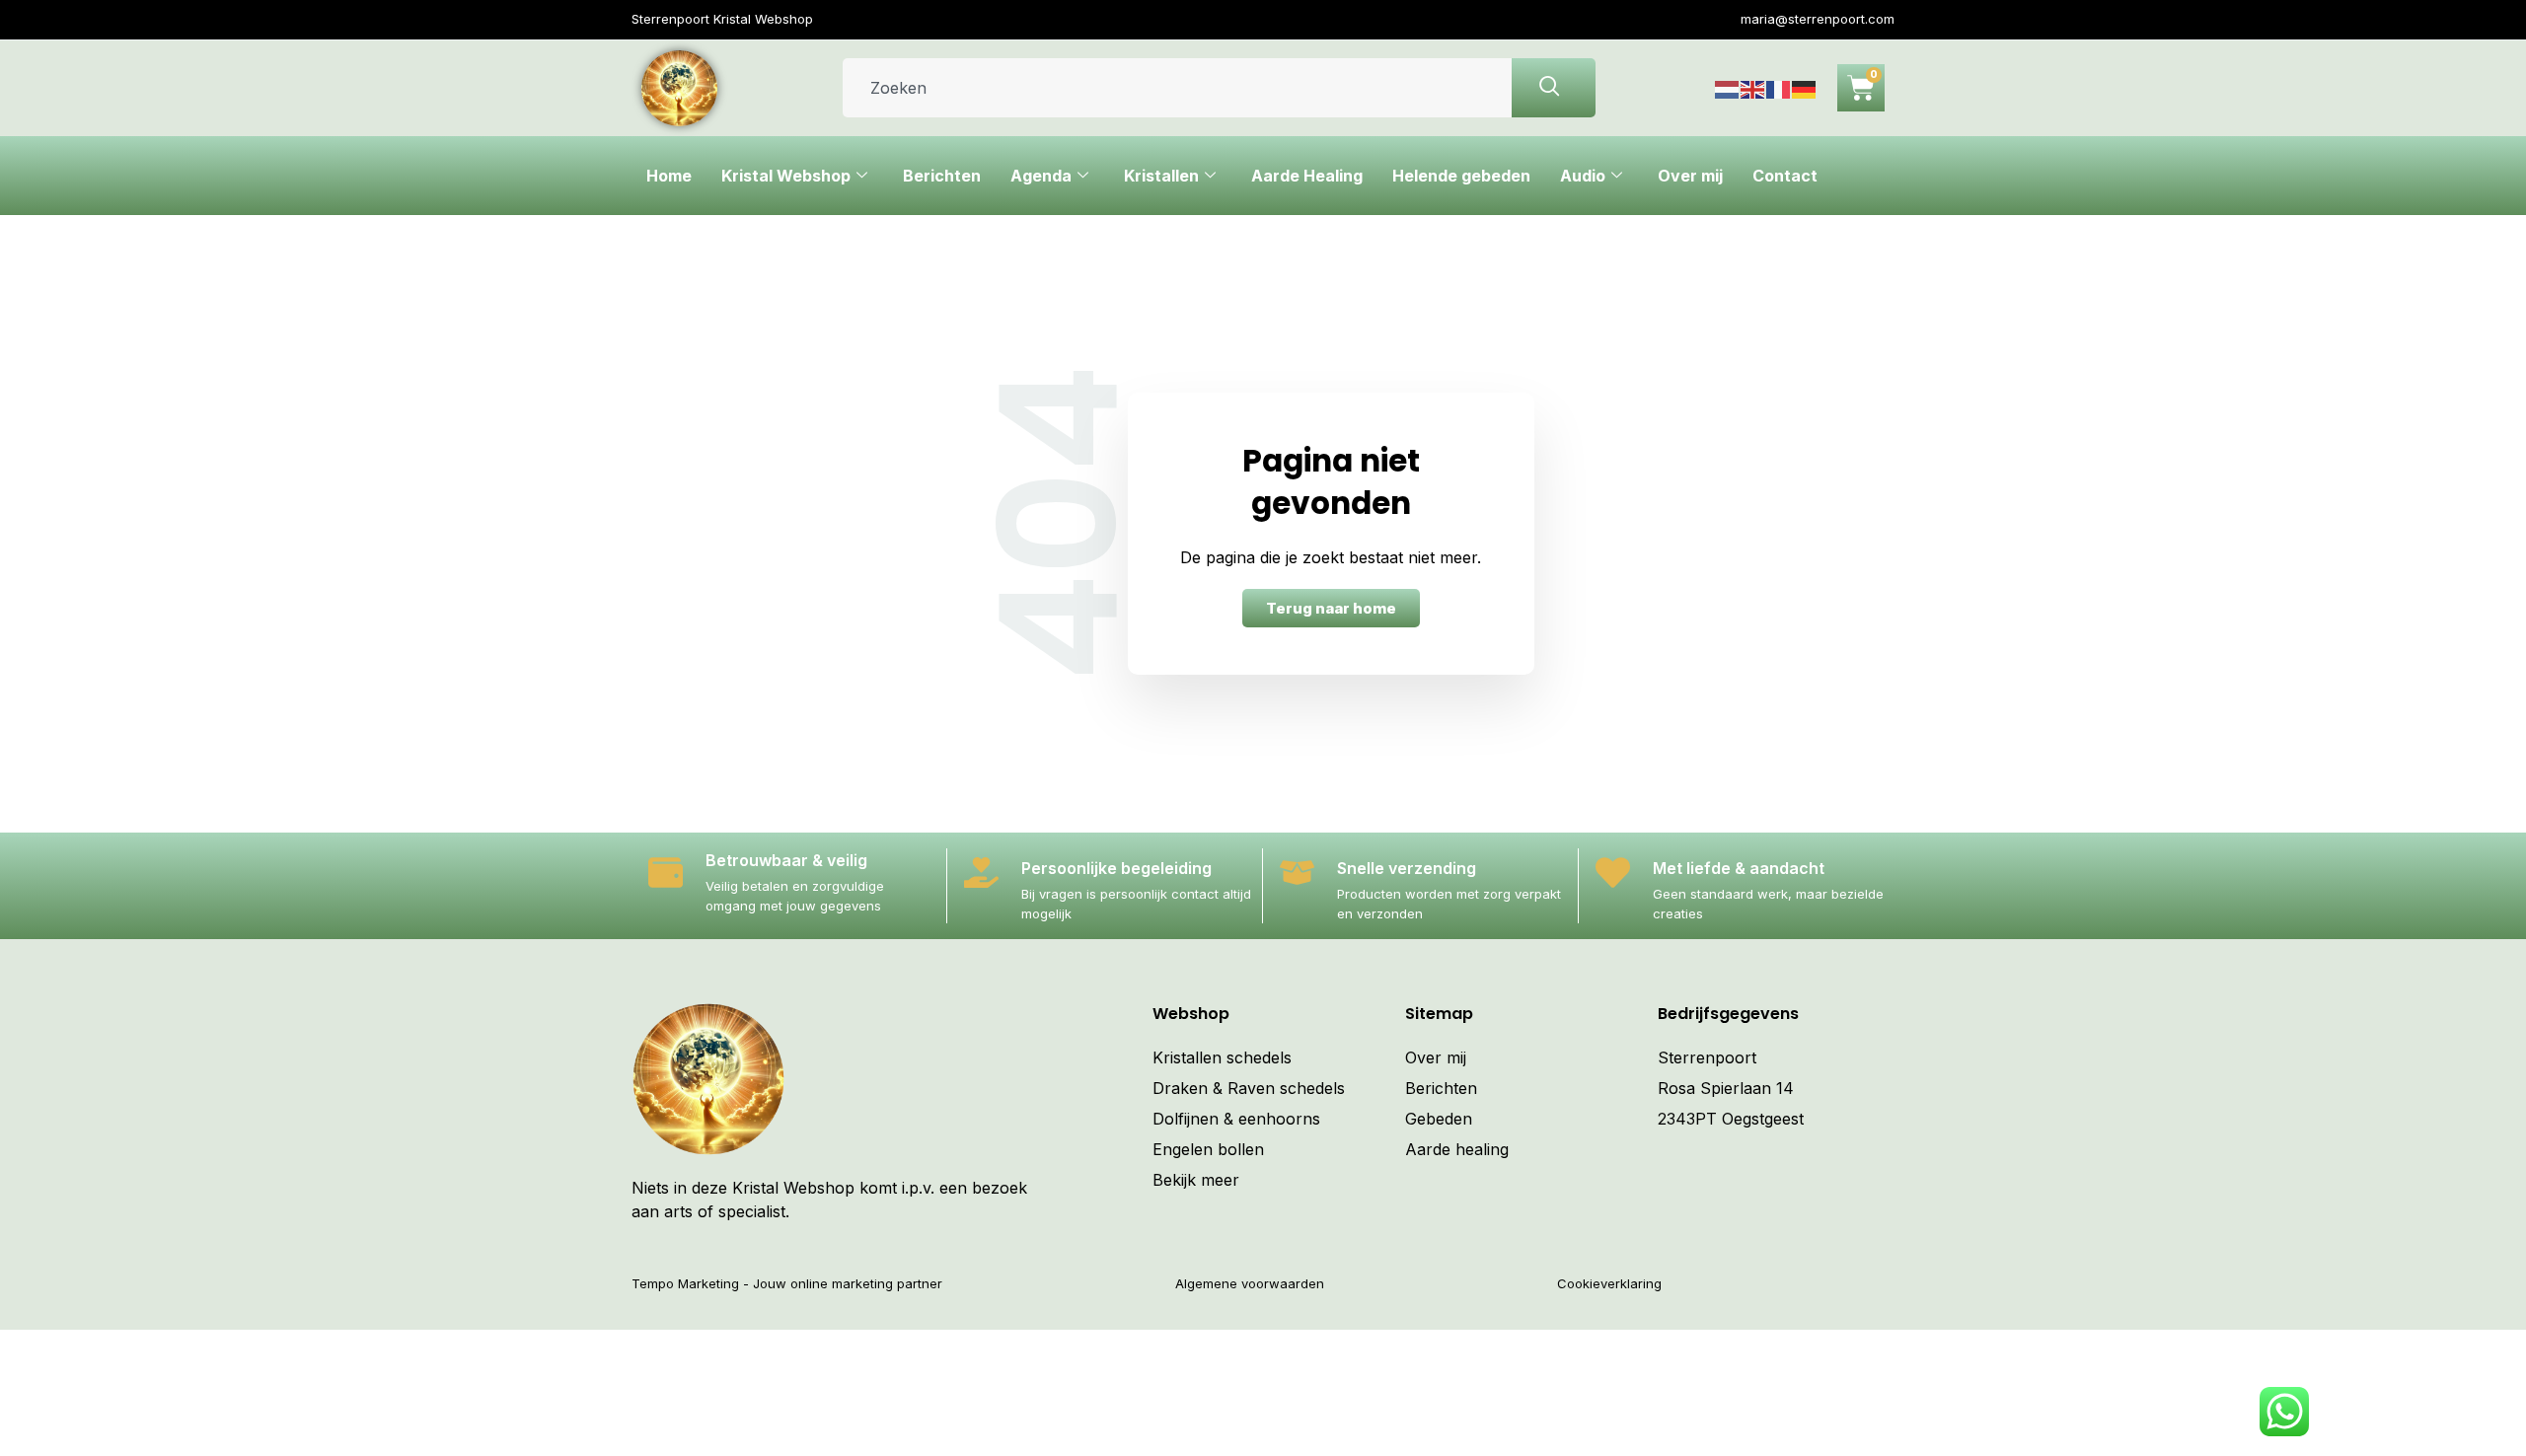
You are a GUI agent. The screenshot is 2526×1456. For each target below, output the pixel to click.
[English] (1753, 88)
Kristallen (1161, 176)
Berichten (942, 176)
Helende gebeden (1461, 176)
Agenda (1041, 176)
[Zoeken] (1554, 88)
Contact (1785, 176)
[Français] (1779, 88)
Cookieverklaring (1609, 1283)
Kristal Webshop (786, 176)
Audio (1583, 176)
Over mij (1690, 176)
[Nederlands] (1728, 88)
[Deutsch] (1805, 88)
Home (669, 176)
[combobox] (1177, 88)
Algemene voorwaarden (1250, 1283)
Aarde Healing (1307, 176)
